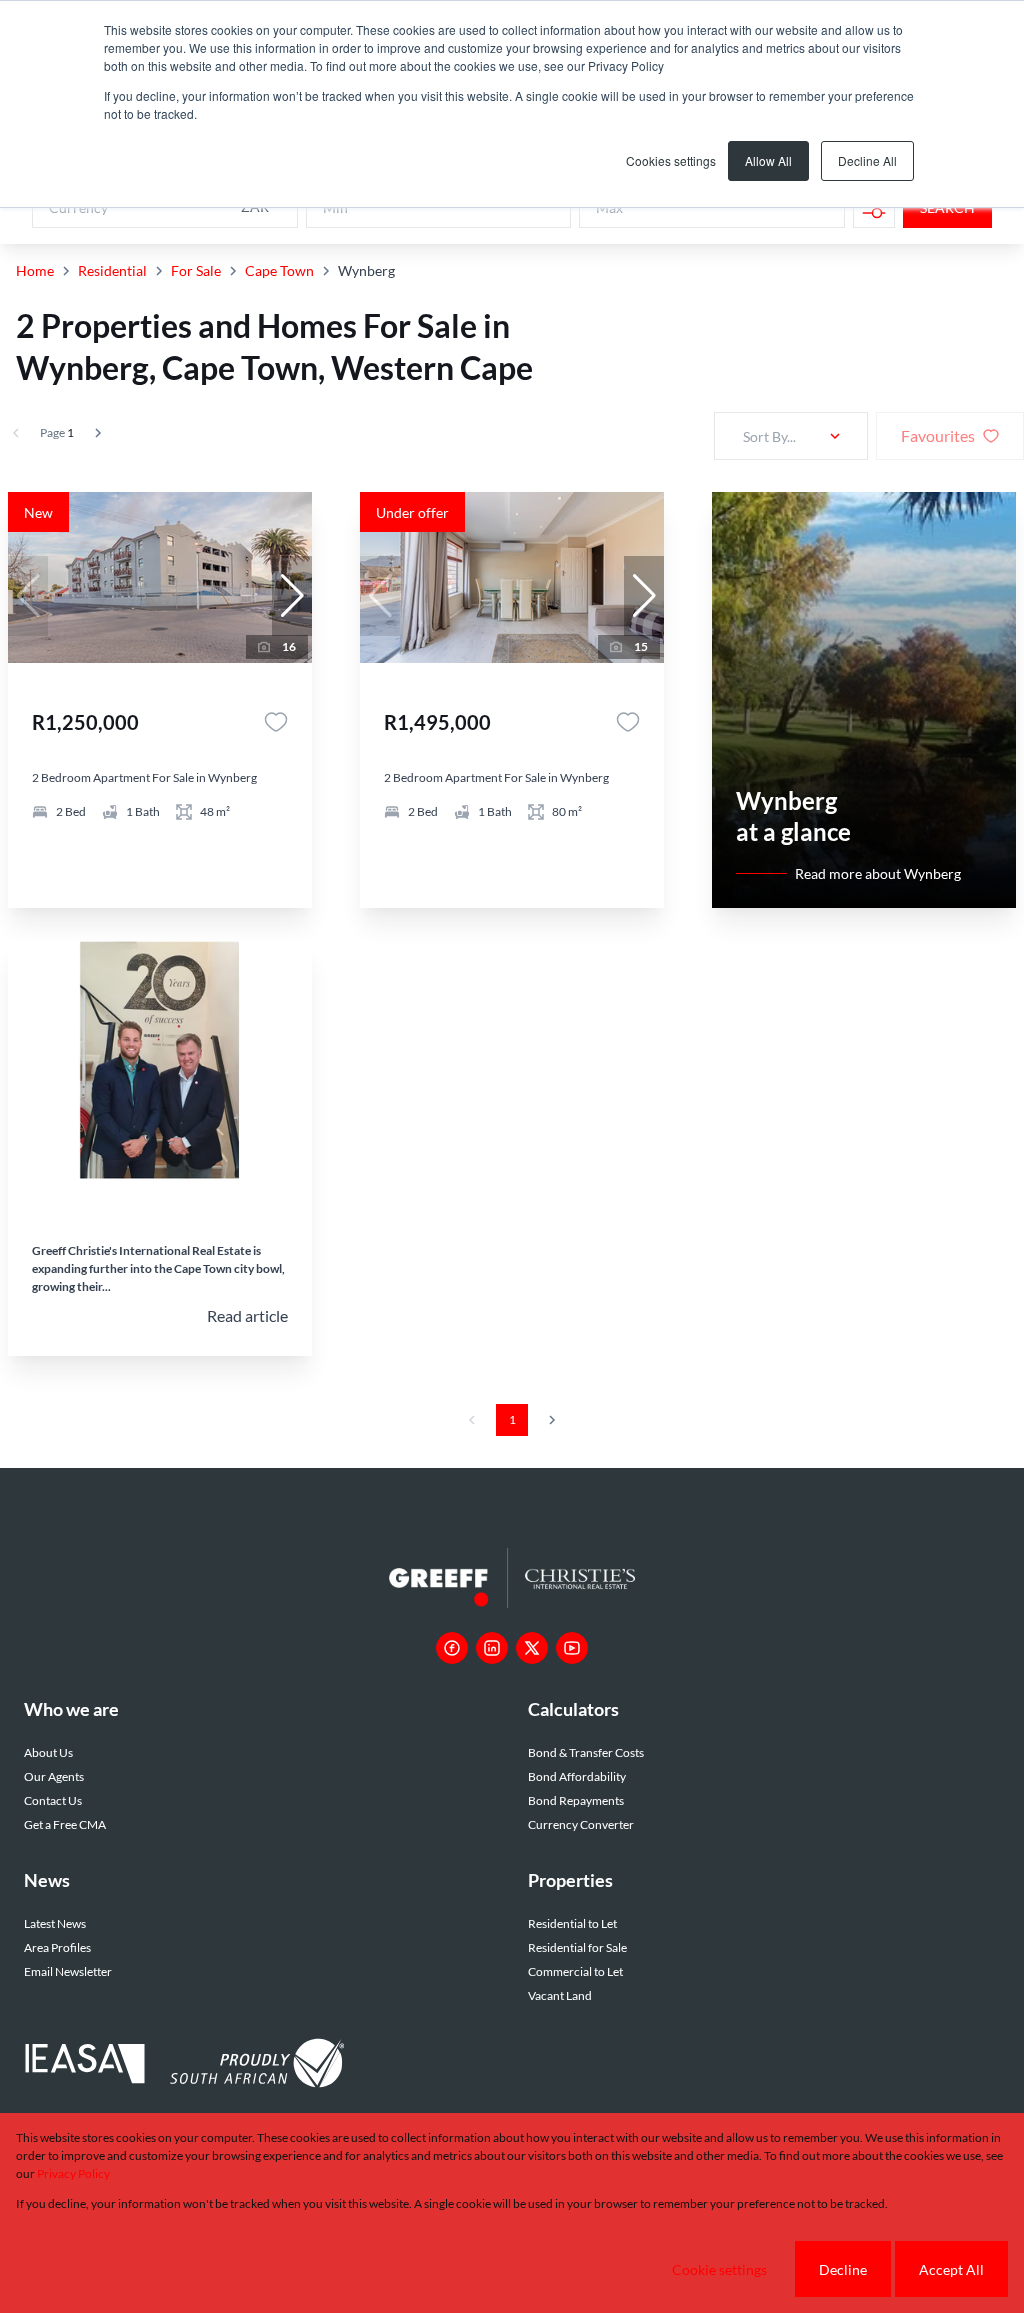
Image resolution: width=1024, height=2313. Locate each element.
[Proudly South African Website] (257, 2066)
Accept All (951, 2269)
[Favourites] (276, 722)
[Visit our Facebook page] (452, 1648)
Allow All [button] (768, 160)
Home (35, 270)
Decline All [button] (867, 160)
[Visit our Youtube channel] (572, 1648)
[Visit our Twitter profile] (532, 1648)
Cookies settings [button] (671, 160)
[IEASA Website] (85, 2066)
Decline (843, 2269)
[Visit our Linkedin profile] (492, 1648)
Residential (112, 270)
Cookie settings (719, 2269)
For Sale (196, 270)
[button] (292, 596)
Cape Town (279, 270)
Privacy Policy (73, 2173)
